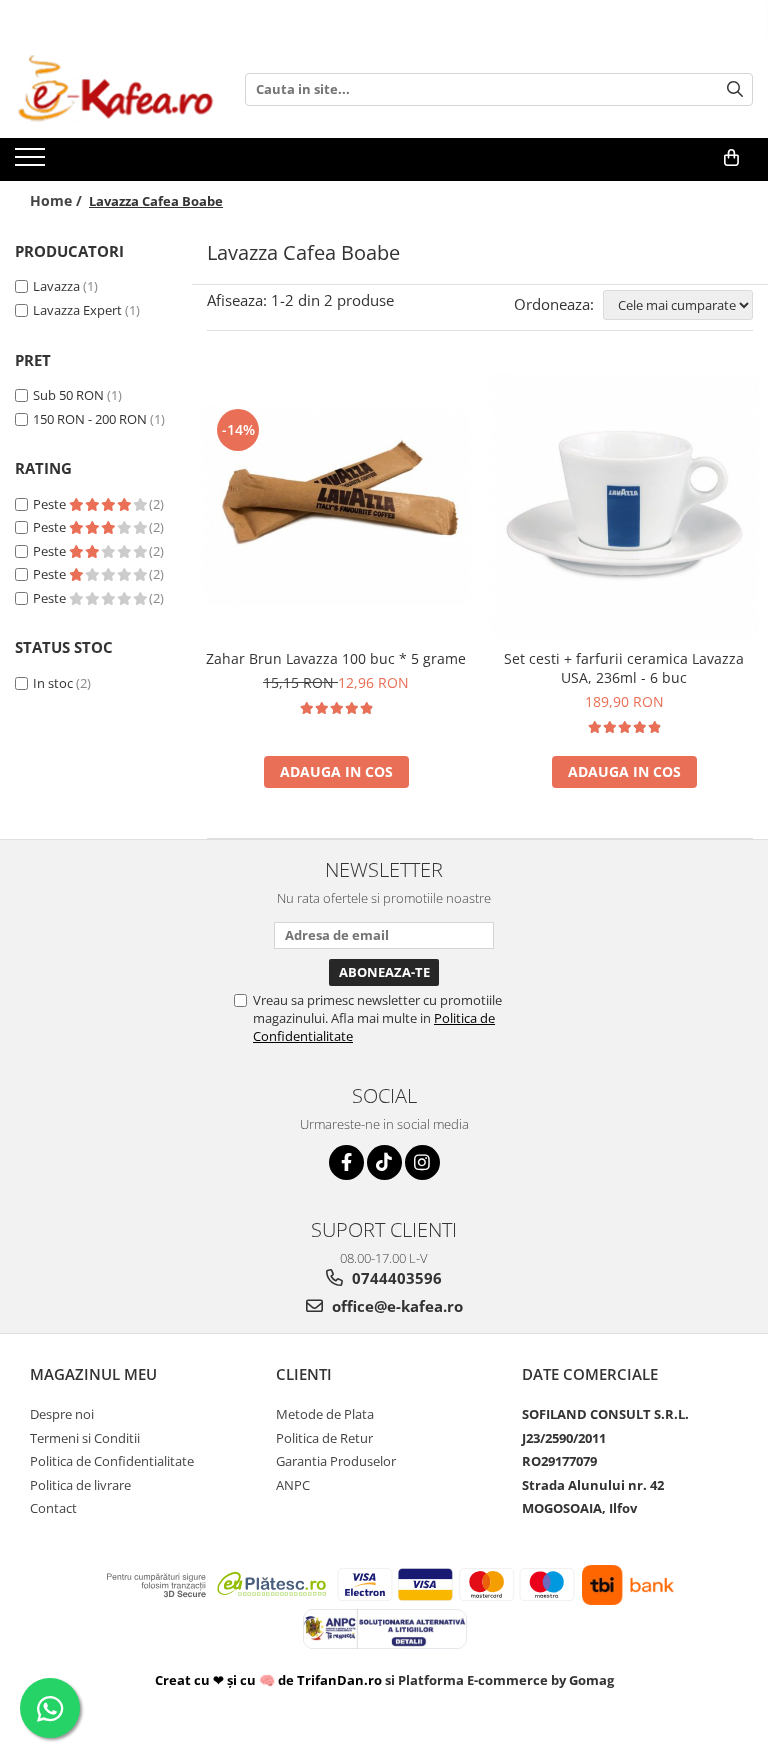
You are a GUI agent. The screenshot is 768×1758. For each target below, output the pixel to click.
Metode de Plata (325, 1414)
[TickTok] (384, 1162)
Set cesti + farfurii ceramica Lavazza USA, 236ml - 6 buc (624, 668)
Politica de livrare (80, 1485)
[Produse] (32, 163)
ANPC (293, 1485)
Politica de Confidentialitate (112, 1461)
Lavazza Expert (77, 310)
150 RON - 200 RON (90, 419)
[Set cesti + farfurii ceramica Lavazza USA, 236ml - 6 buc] (624, 505)
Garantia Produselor (336, 1461)
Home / (58, 200)
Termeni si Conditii (85, 1438)
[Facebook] (346, 1162)
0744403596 (395, 1278)
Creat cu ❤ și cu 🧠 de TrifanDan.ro (270, 1680)
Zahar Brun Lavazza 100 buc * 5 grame (336, 658)
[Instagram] (422, 1162)
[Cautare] (735, 89)
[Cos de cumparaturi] (731, 158)
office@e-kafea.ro (395, 1306)
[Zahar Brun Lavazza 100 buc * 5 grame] (336, 504)
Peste (51, 504)
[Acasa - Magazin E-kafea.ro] (115, 89)
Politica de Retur (324, 1438)
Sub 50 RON (68, 395)
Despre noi (62, 1414)
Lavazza (56, 286)
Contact (53, 1508)
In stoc (53, 683)
